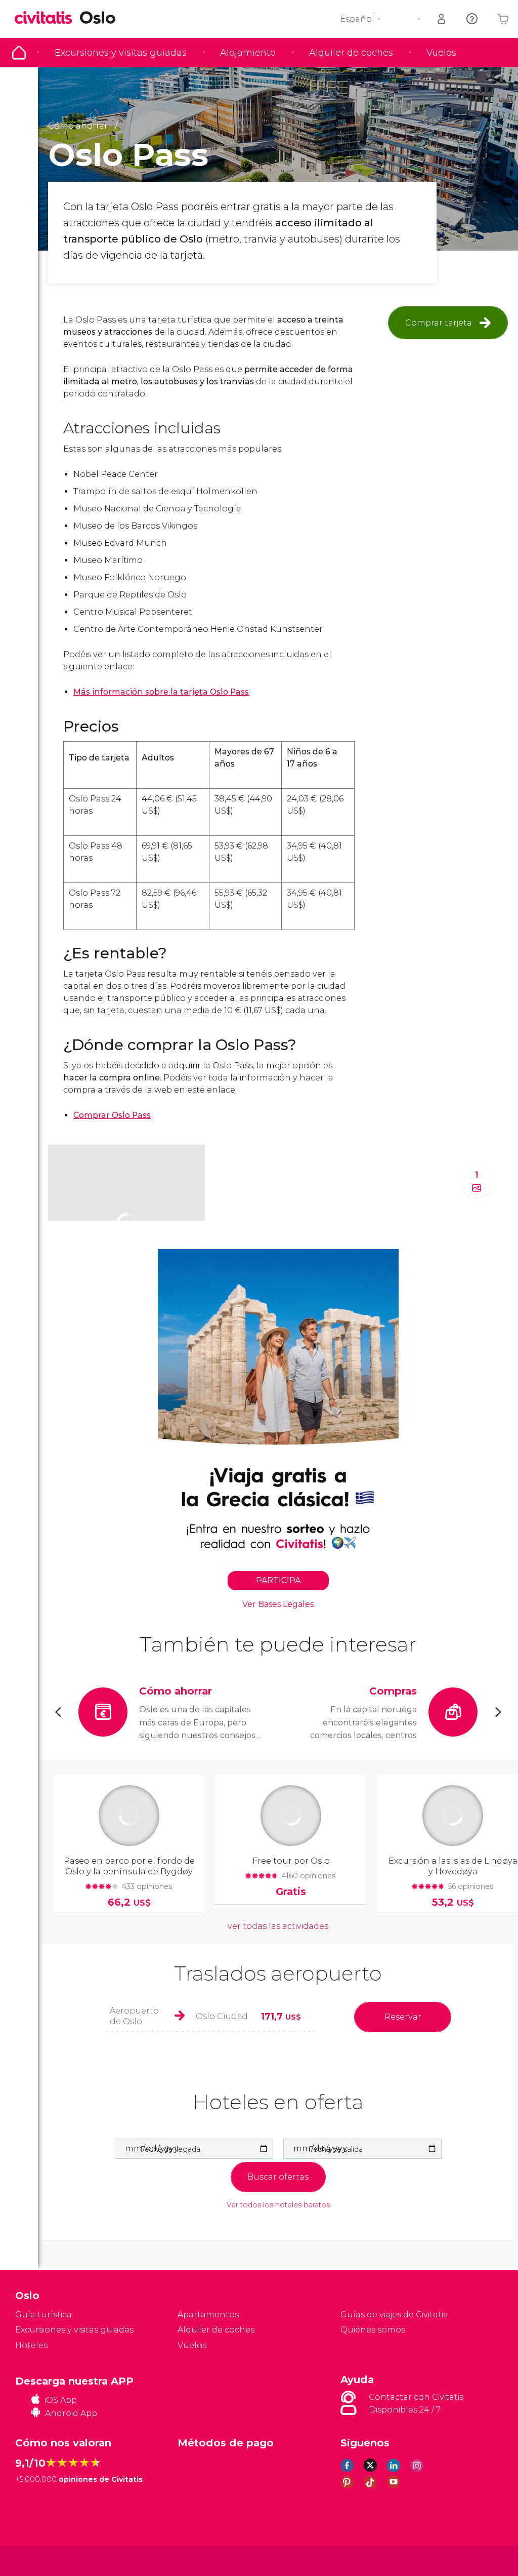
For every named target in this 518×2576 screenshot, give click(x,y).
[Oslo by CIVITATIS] (47, 18)
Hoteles (31, 2345)
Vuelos (441, 53)
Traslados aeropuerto (278, 1973)
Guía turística (19, 53)
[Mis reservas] (442, 19)
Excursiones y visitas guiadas (121, 53)
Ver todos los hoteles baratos (278, 2205)
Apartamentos (208, 2315)
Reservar (403, 2017)
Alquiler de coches (351, 53)
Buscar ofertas (278, 2177)
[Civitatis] (36, 2560)
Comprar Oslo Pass (112, 1115)
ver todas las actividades (278, 1926)
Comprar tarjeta (439, 323)
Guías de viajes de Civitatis (394, 2315)
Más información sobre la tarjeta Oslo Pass (161, 692)
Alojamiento (248, 53)
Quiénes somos (373, 2330)
